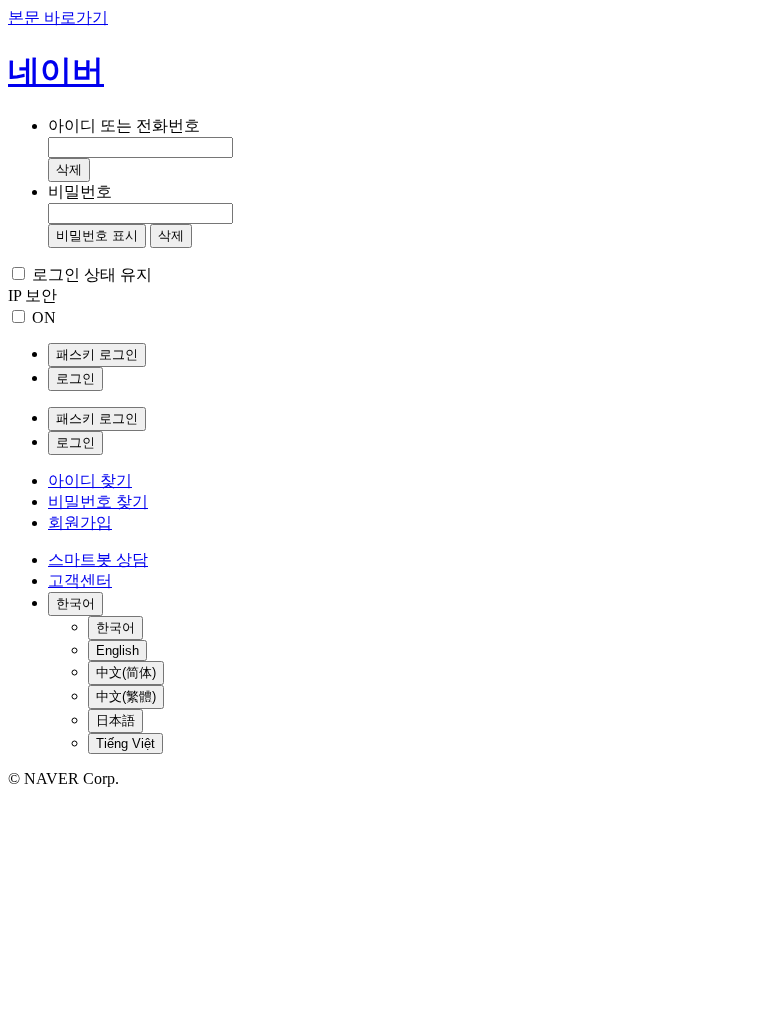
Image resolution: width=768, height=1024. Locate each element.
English (117, 650)
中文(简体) (126, 672)
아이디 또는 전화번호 (124, 125)
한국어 (115, 627)
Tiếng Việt (125, 743)
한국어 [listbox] (75, 603)
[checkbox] (18, 273)
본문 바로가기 (58, 17)
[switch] (18, 316)
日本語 (115, 720)
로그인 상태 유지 (92, 274)
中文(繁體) (126, 696)
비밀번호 (80, 191)
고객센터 (80, 580)
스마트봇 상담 (98, 559)
